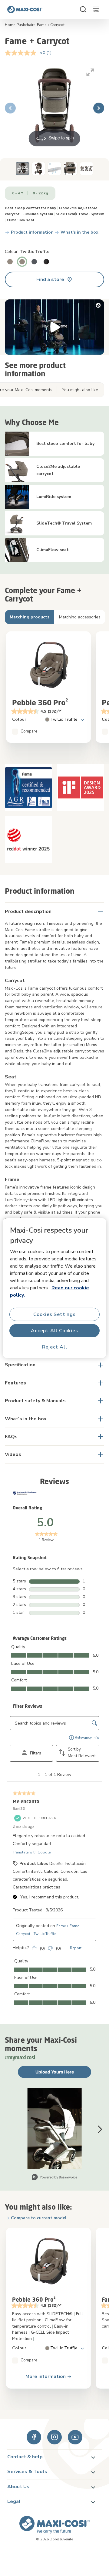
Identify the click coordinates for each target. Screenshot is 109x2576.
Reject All (55, 1347)
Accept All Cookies (54, 1330)
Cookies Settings (54, 1314)
